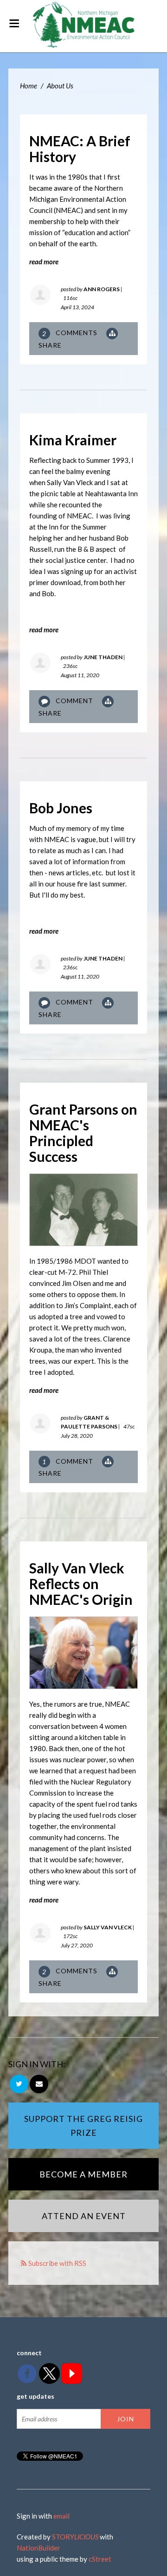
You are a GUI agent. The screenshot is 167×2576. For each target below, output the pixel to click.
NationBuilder (39, 2548)
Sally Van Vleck (108, 1927)
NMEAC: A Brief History (80, 149)
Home (29, 86)
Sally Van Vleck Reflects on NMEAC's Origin (81, 1584)
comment (69, 1462)
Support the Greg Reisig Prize (83, 2126)
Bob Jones (61, 808)
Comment (74, 701)
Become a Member (83, 2174)
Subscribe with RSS (57, 2263)
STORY (75, 2537)
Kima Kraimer (73, 440)
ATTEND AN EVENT (84, 2216)
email (61, 2516)
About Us (60, 86)
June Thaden (103, 657)
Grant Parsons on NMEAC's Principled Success (83, 1133)
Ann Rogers (102, 289)
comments (71, 333)
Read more (44, 262)
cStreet (100, 2559)
